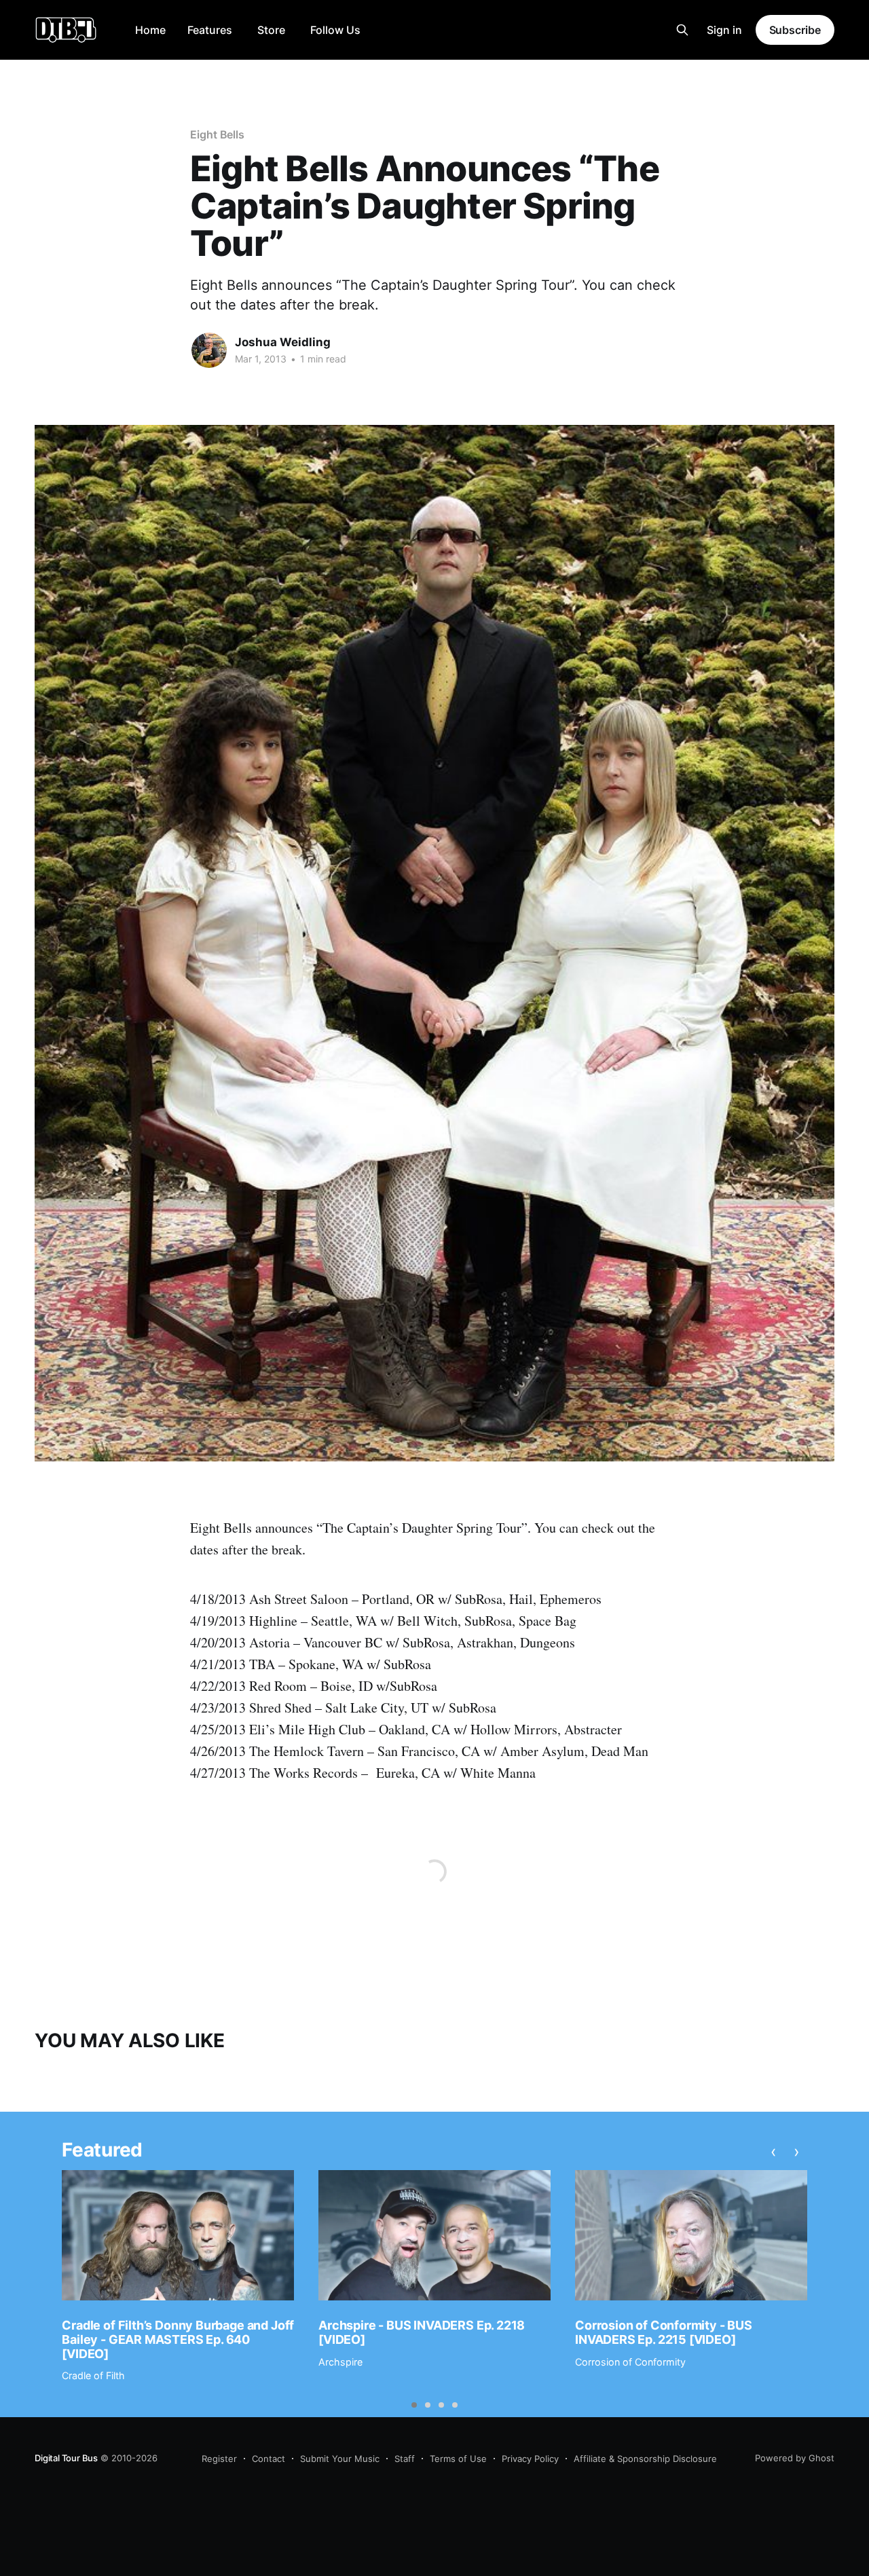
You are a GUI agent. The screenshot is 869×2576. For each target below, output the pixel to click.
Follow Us (335, 30)
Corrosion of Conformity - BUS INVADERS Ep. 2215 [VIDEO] (664, 2332)
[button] (414, 2405)
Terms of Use (458, 2459)
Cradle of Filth (93, 2375)
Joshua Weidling (283, 342)
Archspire (340, 2362)
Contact (269, 2459)
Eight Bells (217, 134)
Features (210, 30)
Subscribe (795, 30)
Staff (405, 2459)
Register (219, 2459)
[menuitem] (150, 30)
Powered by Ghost (795, 2458)
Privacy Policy (530, 2459)
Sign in (724, 30)
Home (150, 30)
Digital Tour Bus (66, 2458)
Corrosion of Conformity (630, 2362)
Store (271, 30)
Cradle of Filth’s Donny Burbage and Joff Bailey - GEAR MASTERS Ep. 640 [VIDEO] (178, 2339)
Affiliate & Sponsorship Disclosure (645, 2459)
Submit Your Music (340, 2459)
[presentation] (774, 2152)
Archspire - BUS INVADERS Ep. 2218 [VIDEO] (422, 2332)
